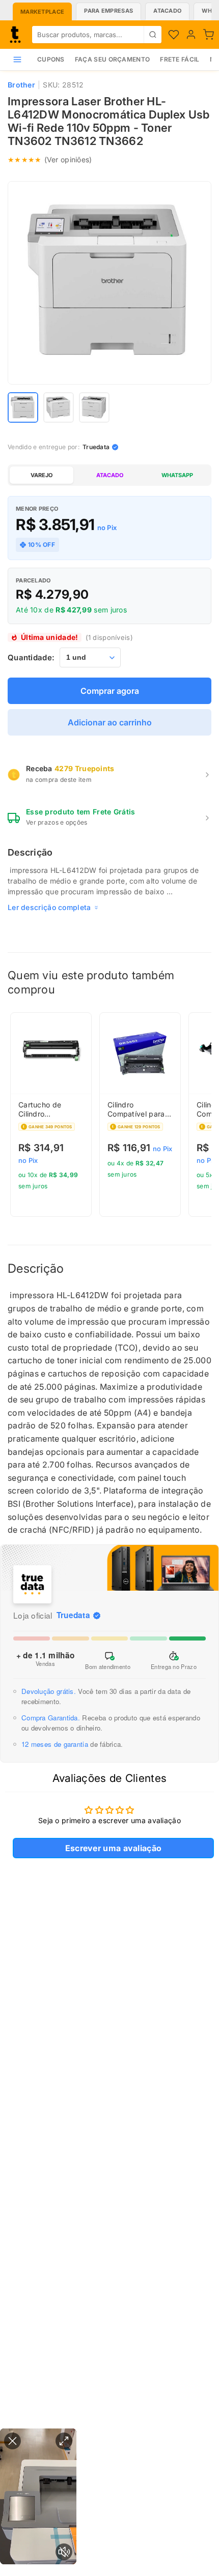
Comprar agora (110, 691)
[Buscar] (153, 35)
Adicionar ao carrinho (110, 722)
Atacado (167, 11)
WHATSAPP (177, 475)
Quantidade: (31, 657)
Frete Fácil (180, 59)
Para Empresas (108, 11)
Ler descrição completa (49, 907)
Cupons (51, 59)
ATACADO (110, 475)
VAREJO (42, 475)
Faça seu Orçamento (112, 59)
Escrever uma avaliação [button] (114, 1848)
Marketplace (42, 12)
